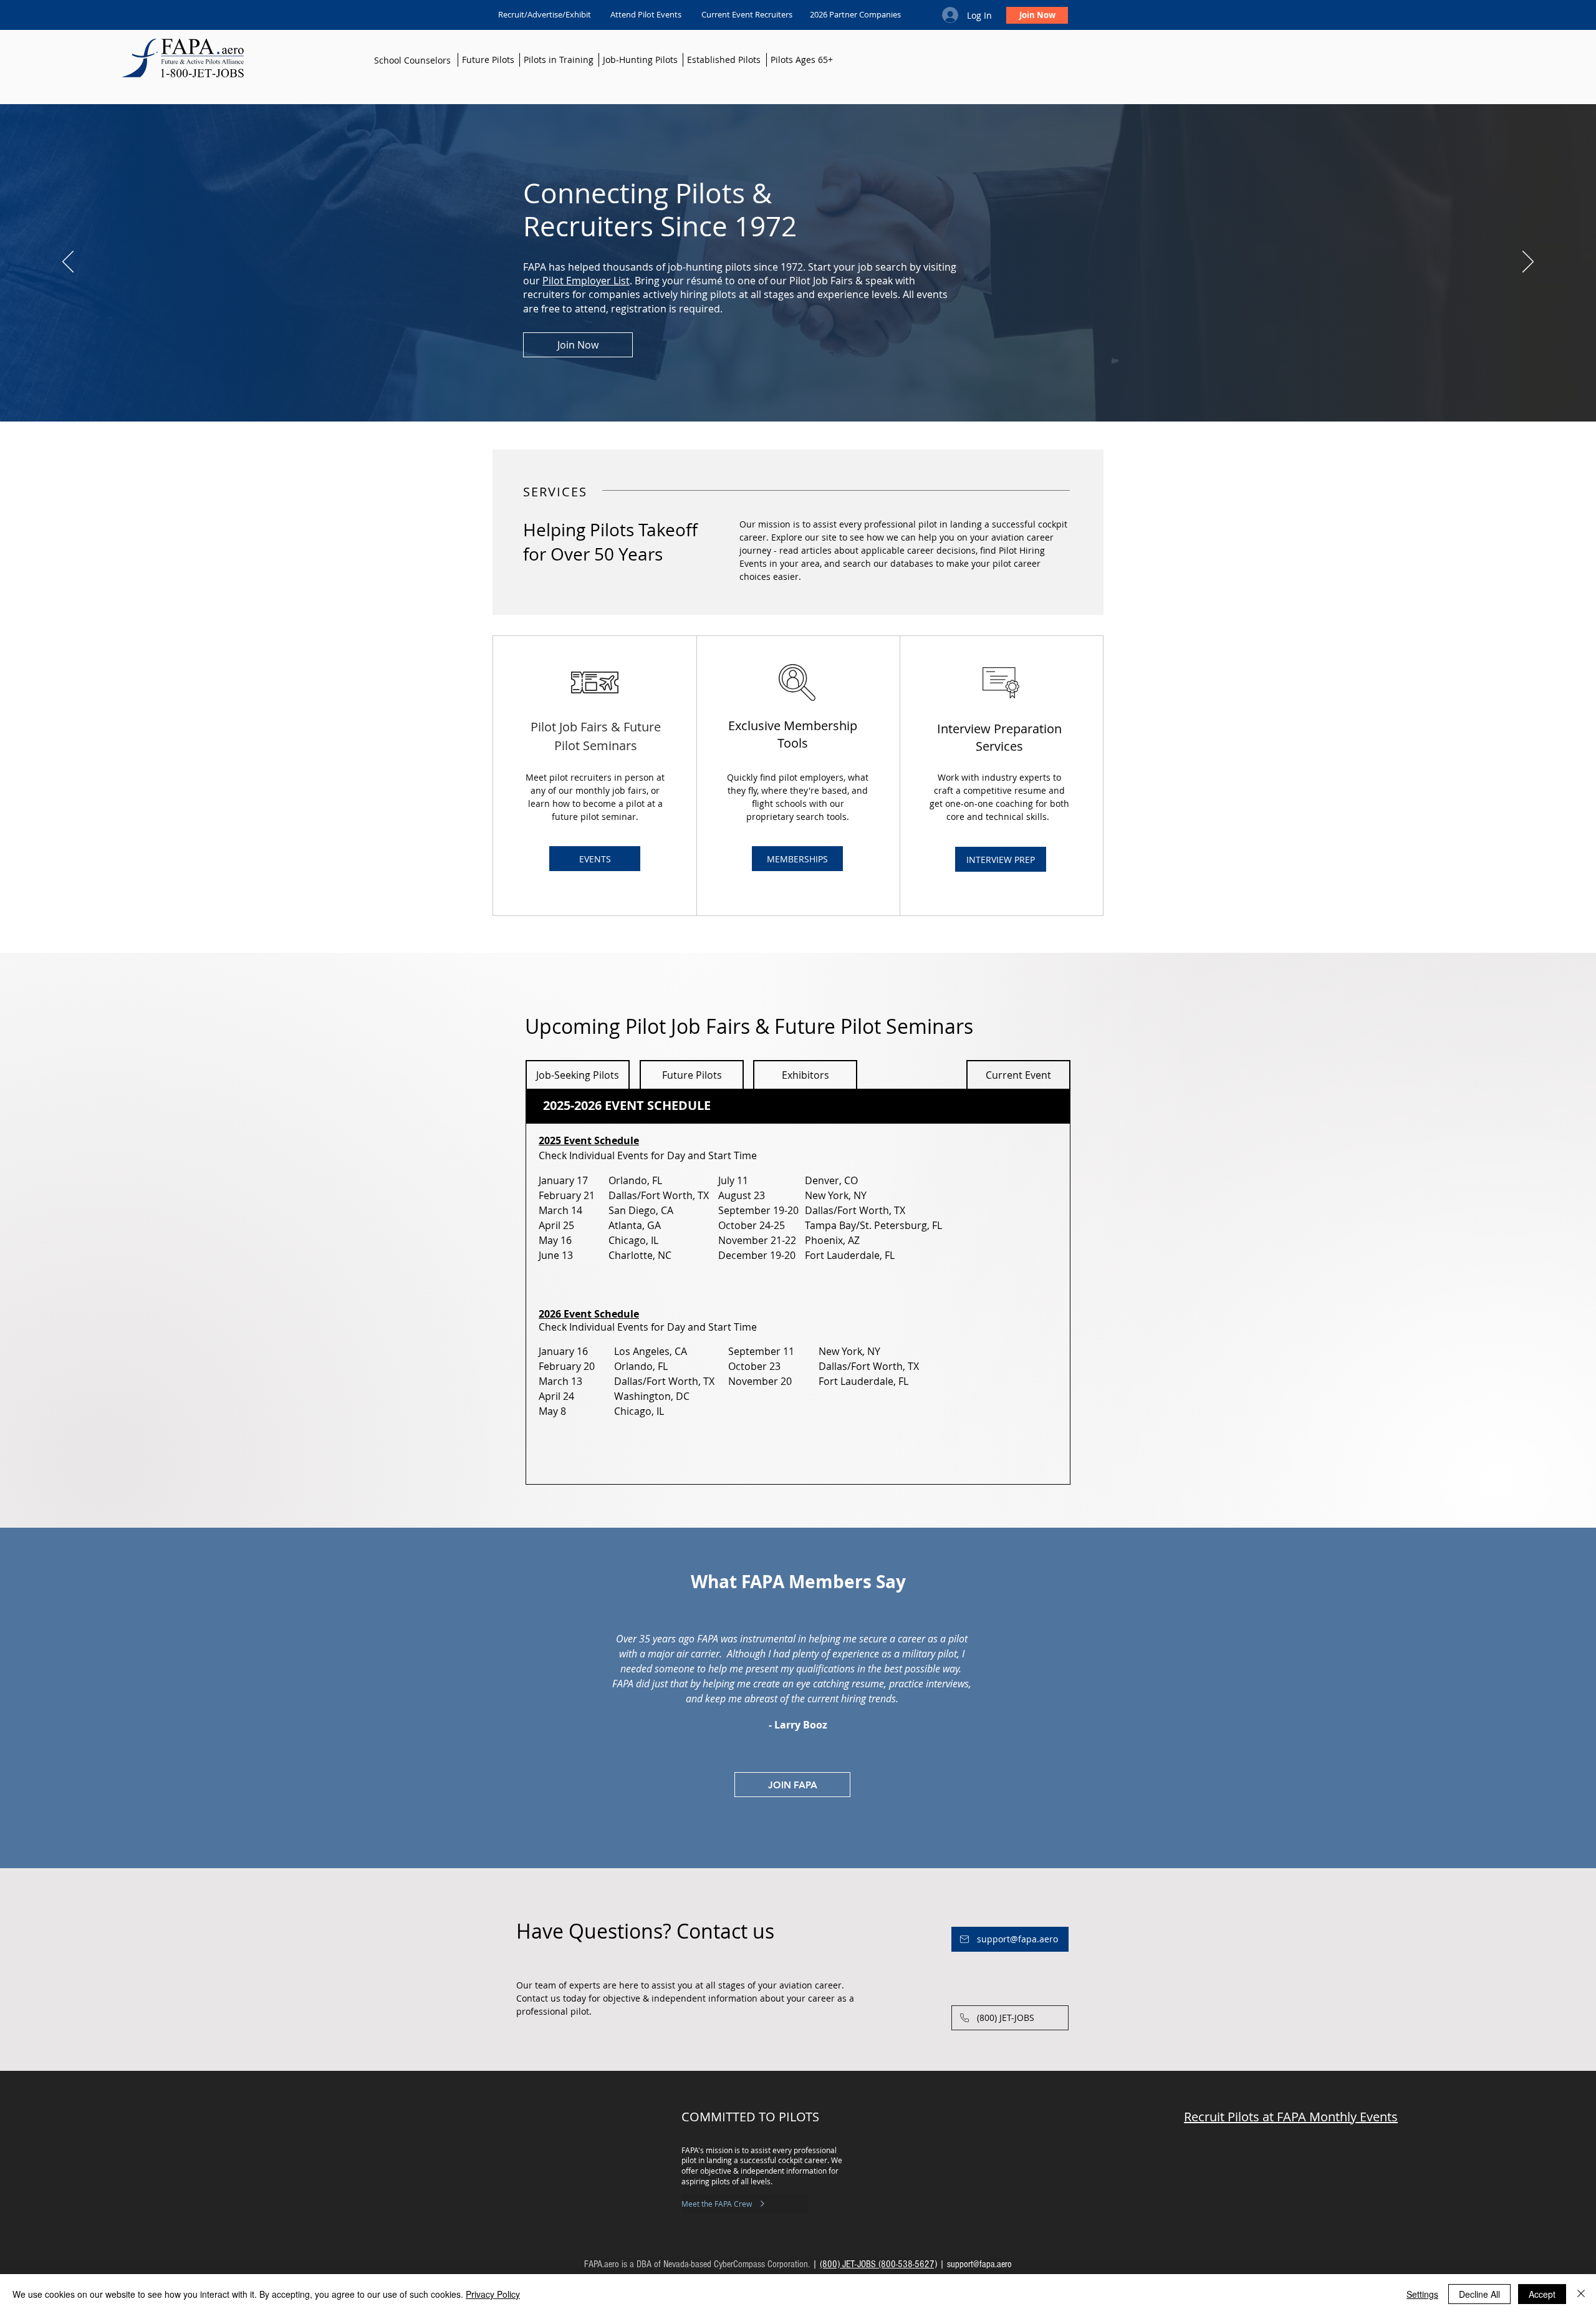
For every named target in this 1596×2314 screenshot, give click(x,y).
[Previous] (68, 263)
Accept (1542, 2294)
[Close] (1581, 2294)
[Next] (1528, 263)
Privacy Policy (493, 2294)
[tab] (798, 1106)
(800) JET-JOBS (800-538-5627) (878, 2264)
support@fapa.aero (979, 2264)
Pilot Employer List (586, 281)
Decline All (1479, 2294)
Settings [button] (1422, 2294)
